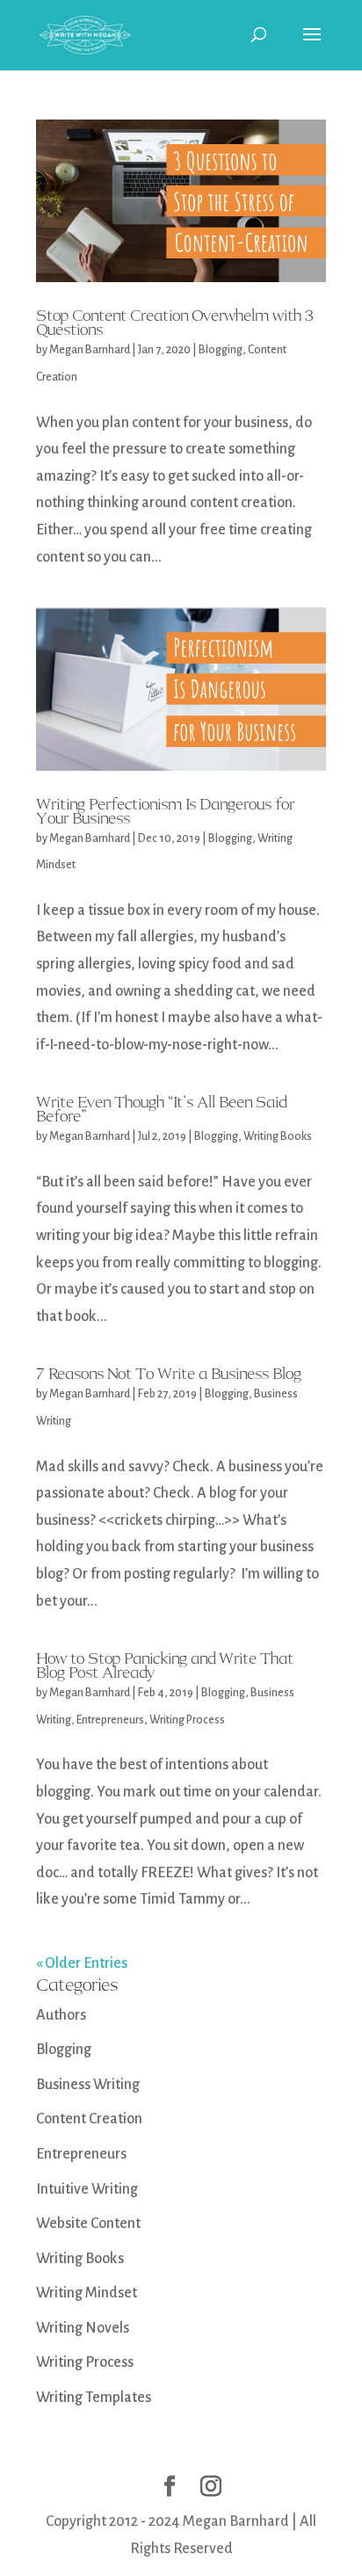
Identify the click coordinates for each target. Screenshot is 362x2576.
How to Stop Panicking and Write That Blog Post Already (165, 1665)
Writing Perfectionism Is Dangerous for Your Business (165, 811)
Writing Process (187, 1720)
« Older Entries (82, 1963)
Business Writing (88, 2085)
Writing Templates (94, 2398)
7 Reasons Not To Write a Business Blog (169, 1374)
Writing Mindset (87, 2293)
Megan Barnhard (90, 350)
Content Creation (89, 2119)
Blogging (221, 350)
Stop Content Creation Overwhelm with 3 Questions (174, 323)
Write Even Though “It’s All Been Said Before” (161, 1109)
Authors (61, 2015)
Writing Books (278, 1136)
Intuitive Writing (87, 2189)
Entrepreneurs (110, 1720)
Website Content (88, 2224)
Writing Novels (83, 2328)
